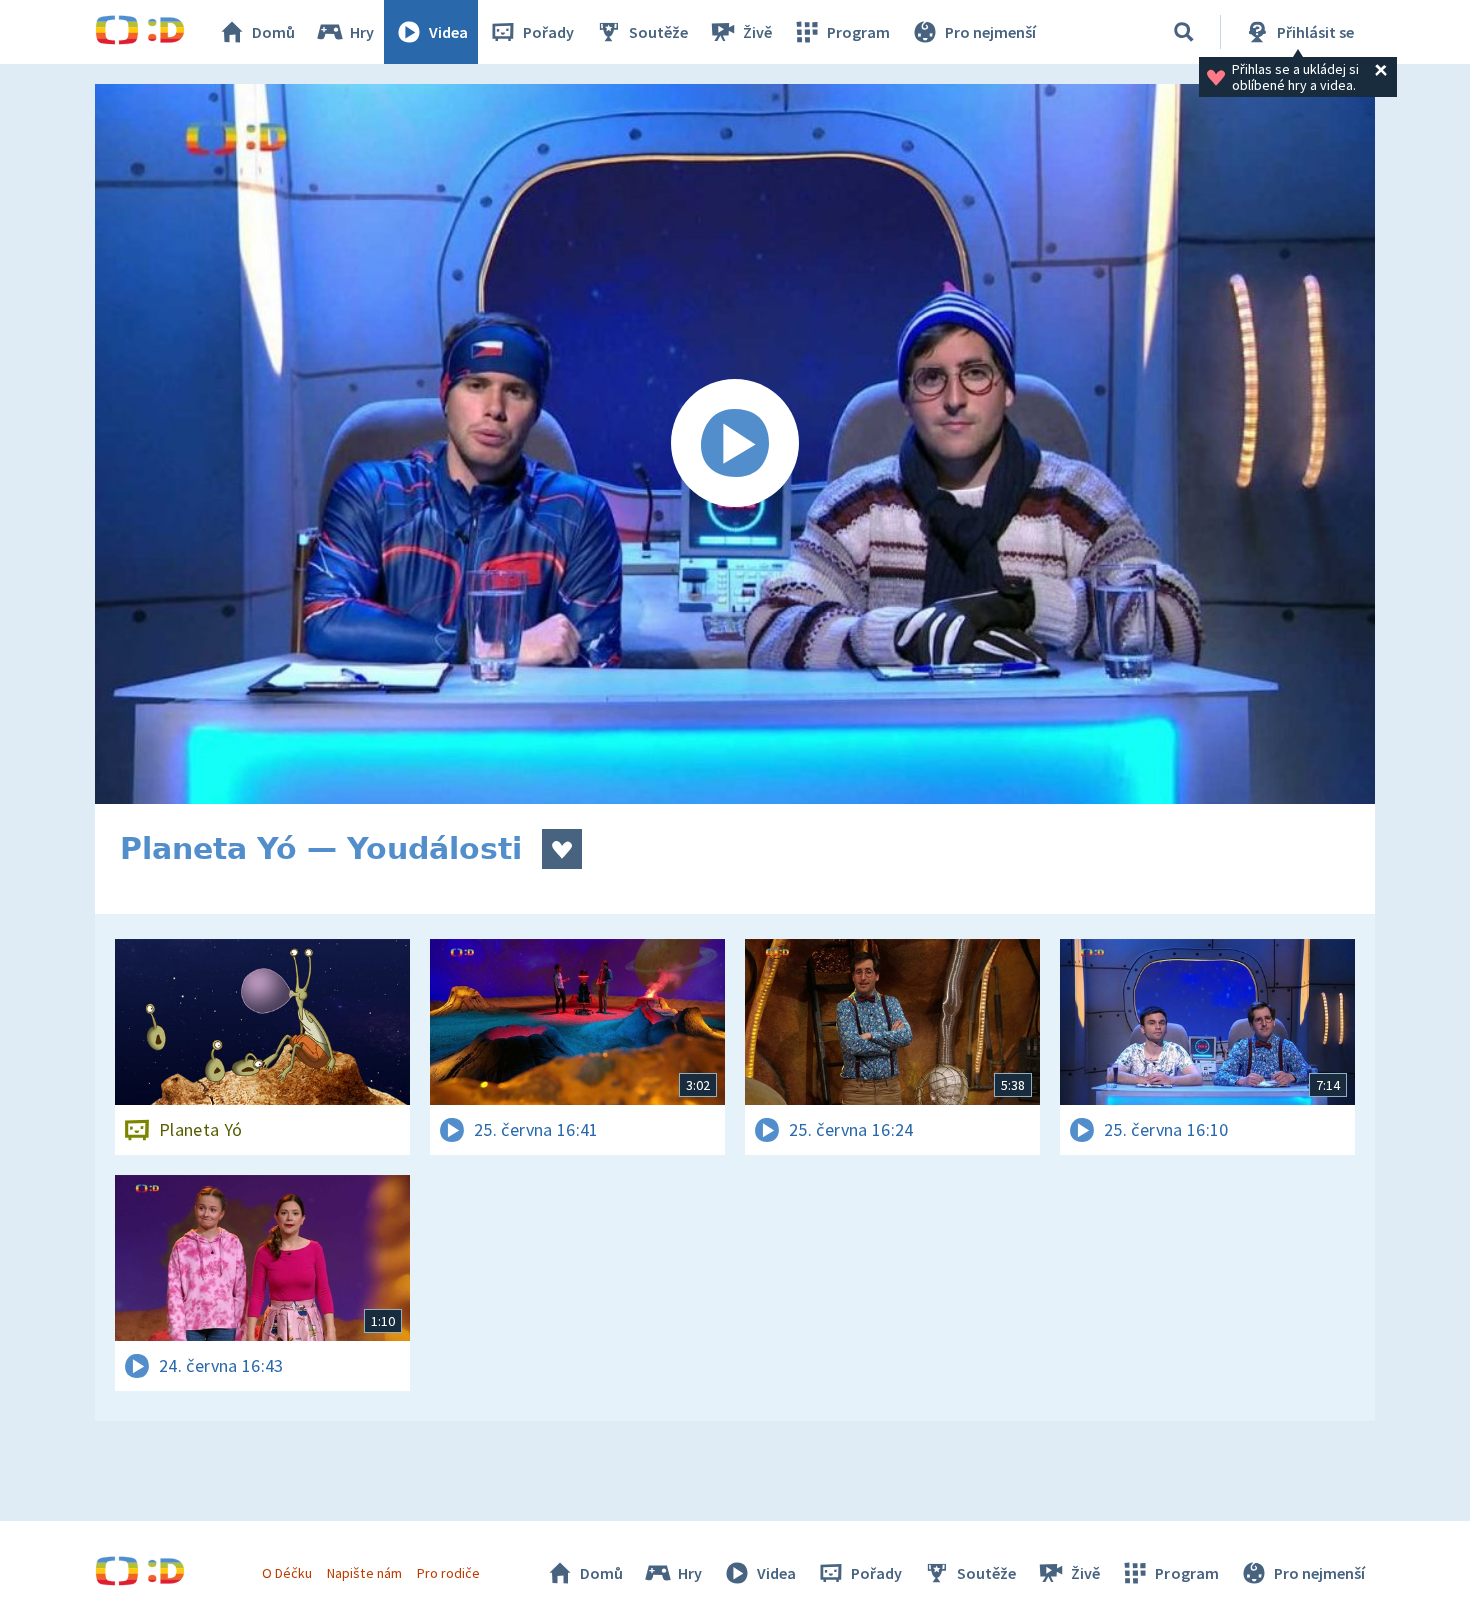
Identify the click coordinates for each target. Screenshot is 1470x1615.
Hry (362, 32)
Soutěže (658, 32)
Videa (448, 32)
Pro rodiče (448, 1573)
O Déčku (287, 1573)
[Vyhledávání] (1184, 32)
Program (858, 32)
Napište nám (364, 1573)
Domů (273, 32)
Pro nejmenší (990, 32)
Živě (757, 32)
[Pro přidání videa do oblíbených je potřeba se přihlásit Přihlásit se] (562, 849)
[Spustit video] (735, 444)
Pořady (548, 32)
